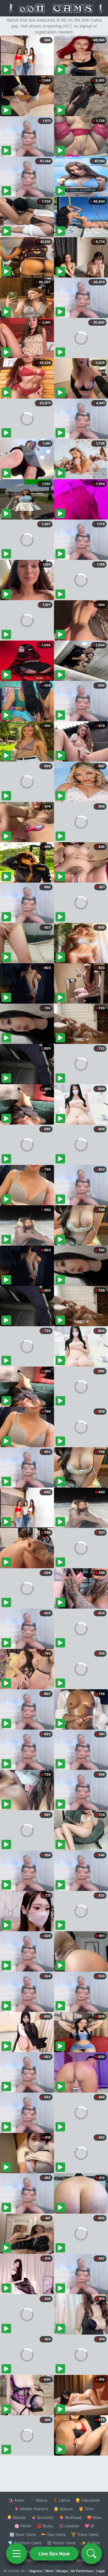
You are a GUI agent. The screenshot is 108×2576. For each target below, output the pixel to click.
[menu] (16, 2554)
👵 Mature (63, 2509)
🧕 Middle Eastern (31, 2509)
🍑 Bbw (94, 2517)
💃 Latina (61, 2500)
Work (49, 2571)
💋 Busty (45, 2526)
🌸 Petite (23, 2526)
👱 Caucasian (88, 2500)
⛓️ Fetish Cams (61, 2543)
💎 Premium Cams (25, 2543)
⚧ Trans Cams (85, 2534)
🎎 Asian (16, 2500)
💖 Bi (89, 2526)
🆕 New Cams (23, 2534)
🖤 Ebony (39, 2500)
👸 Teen (86, 2509)
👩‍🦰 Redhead (70, 2517)
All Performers (82, 2571)
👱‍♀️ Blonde (16, 2517)
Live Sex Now (54, 2554)
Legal (100, 2571)
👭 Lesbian (69, 2526)
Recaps (62, 2571)
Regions (36, 2571)
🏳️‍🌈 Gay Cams (53, 2534)
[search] (91, 2554)
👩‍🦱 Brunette (42, 2517)
